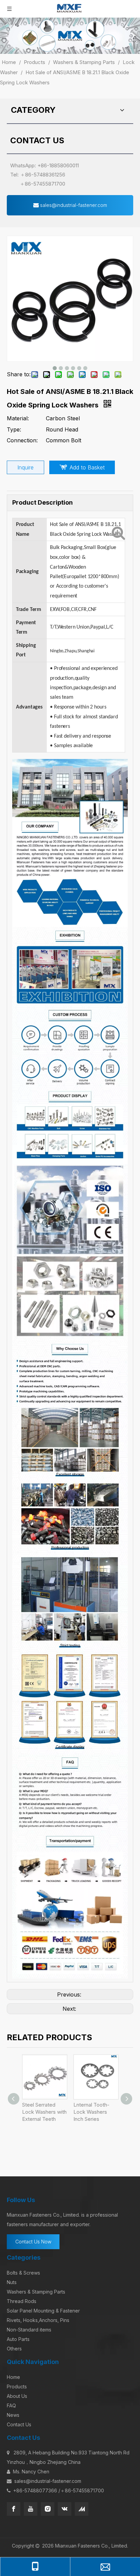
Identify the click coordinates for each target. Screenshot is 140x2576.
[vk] (65, 2509)
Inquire (25, 467)
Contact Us (19, 2424)
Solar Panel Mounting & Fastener (43, 2311)
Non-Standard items (29, 2330)
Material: (18, 418)
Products (17, 2387)
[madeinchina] (82, 2509)
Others (14, 2349)
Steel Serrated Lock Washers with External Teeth (44, 2112)
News (13, 2415)
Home (13, 2377)
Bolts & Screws (23, 2273)
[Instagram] (48, 2509)
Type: (14, 429)
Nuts (12, 2282)
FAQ (11, 2405)
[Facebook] (14, 2509)
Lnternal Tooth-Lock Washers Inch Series (91, 2112)
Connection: (22, 440)
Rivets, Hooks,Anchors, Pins (38, 2320)
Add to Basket (87, 467)
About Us (17, 2396)
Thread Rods (22, 2301)
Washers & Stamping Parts (36, 2292)
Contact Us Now (33, 2242)
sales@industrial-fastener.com (73, 205)
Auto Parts (18, 2339)
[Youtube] (31, 2509)
